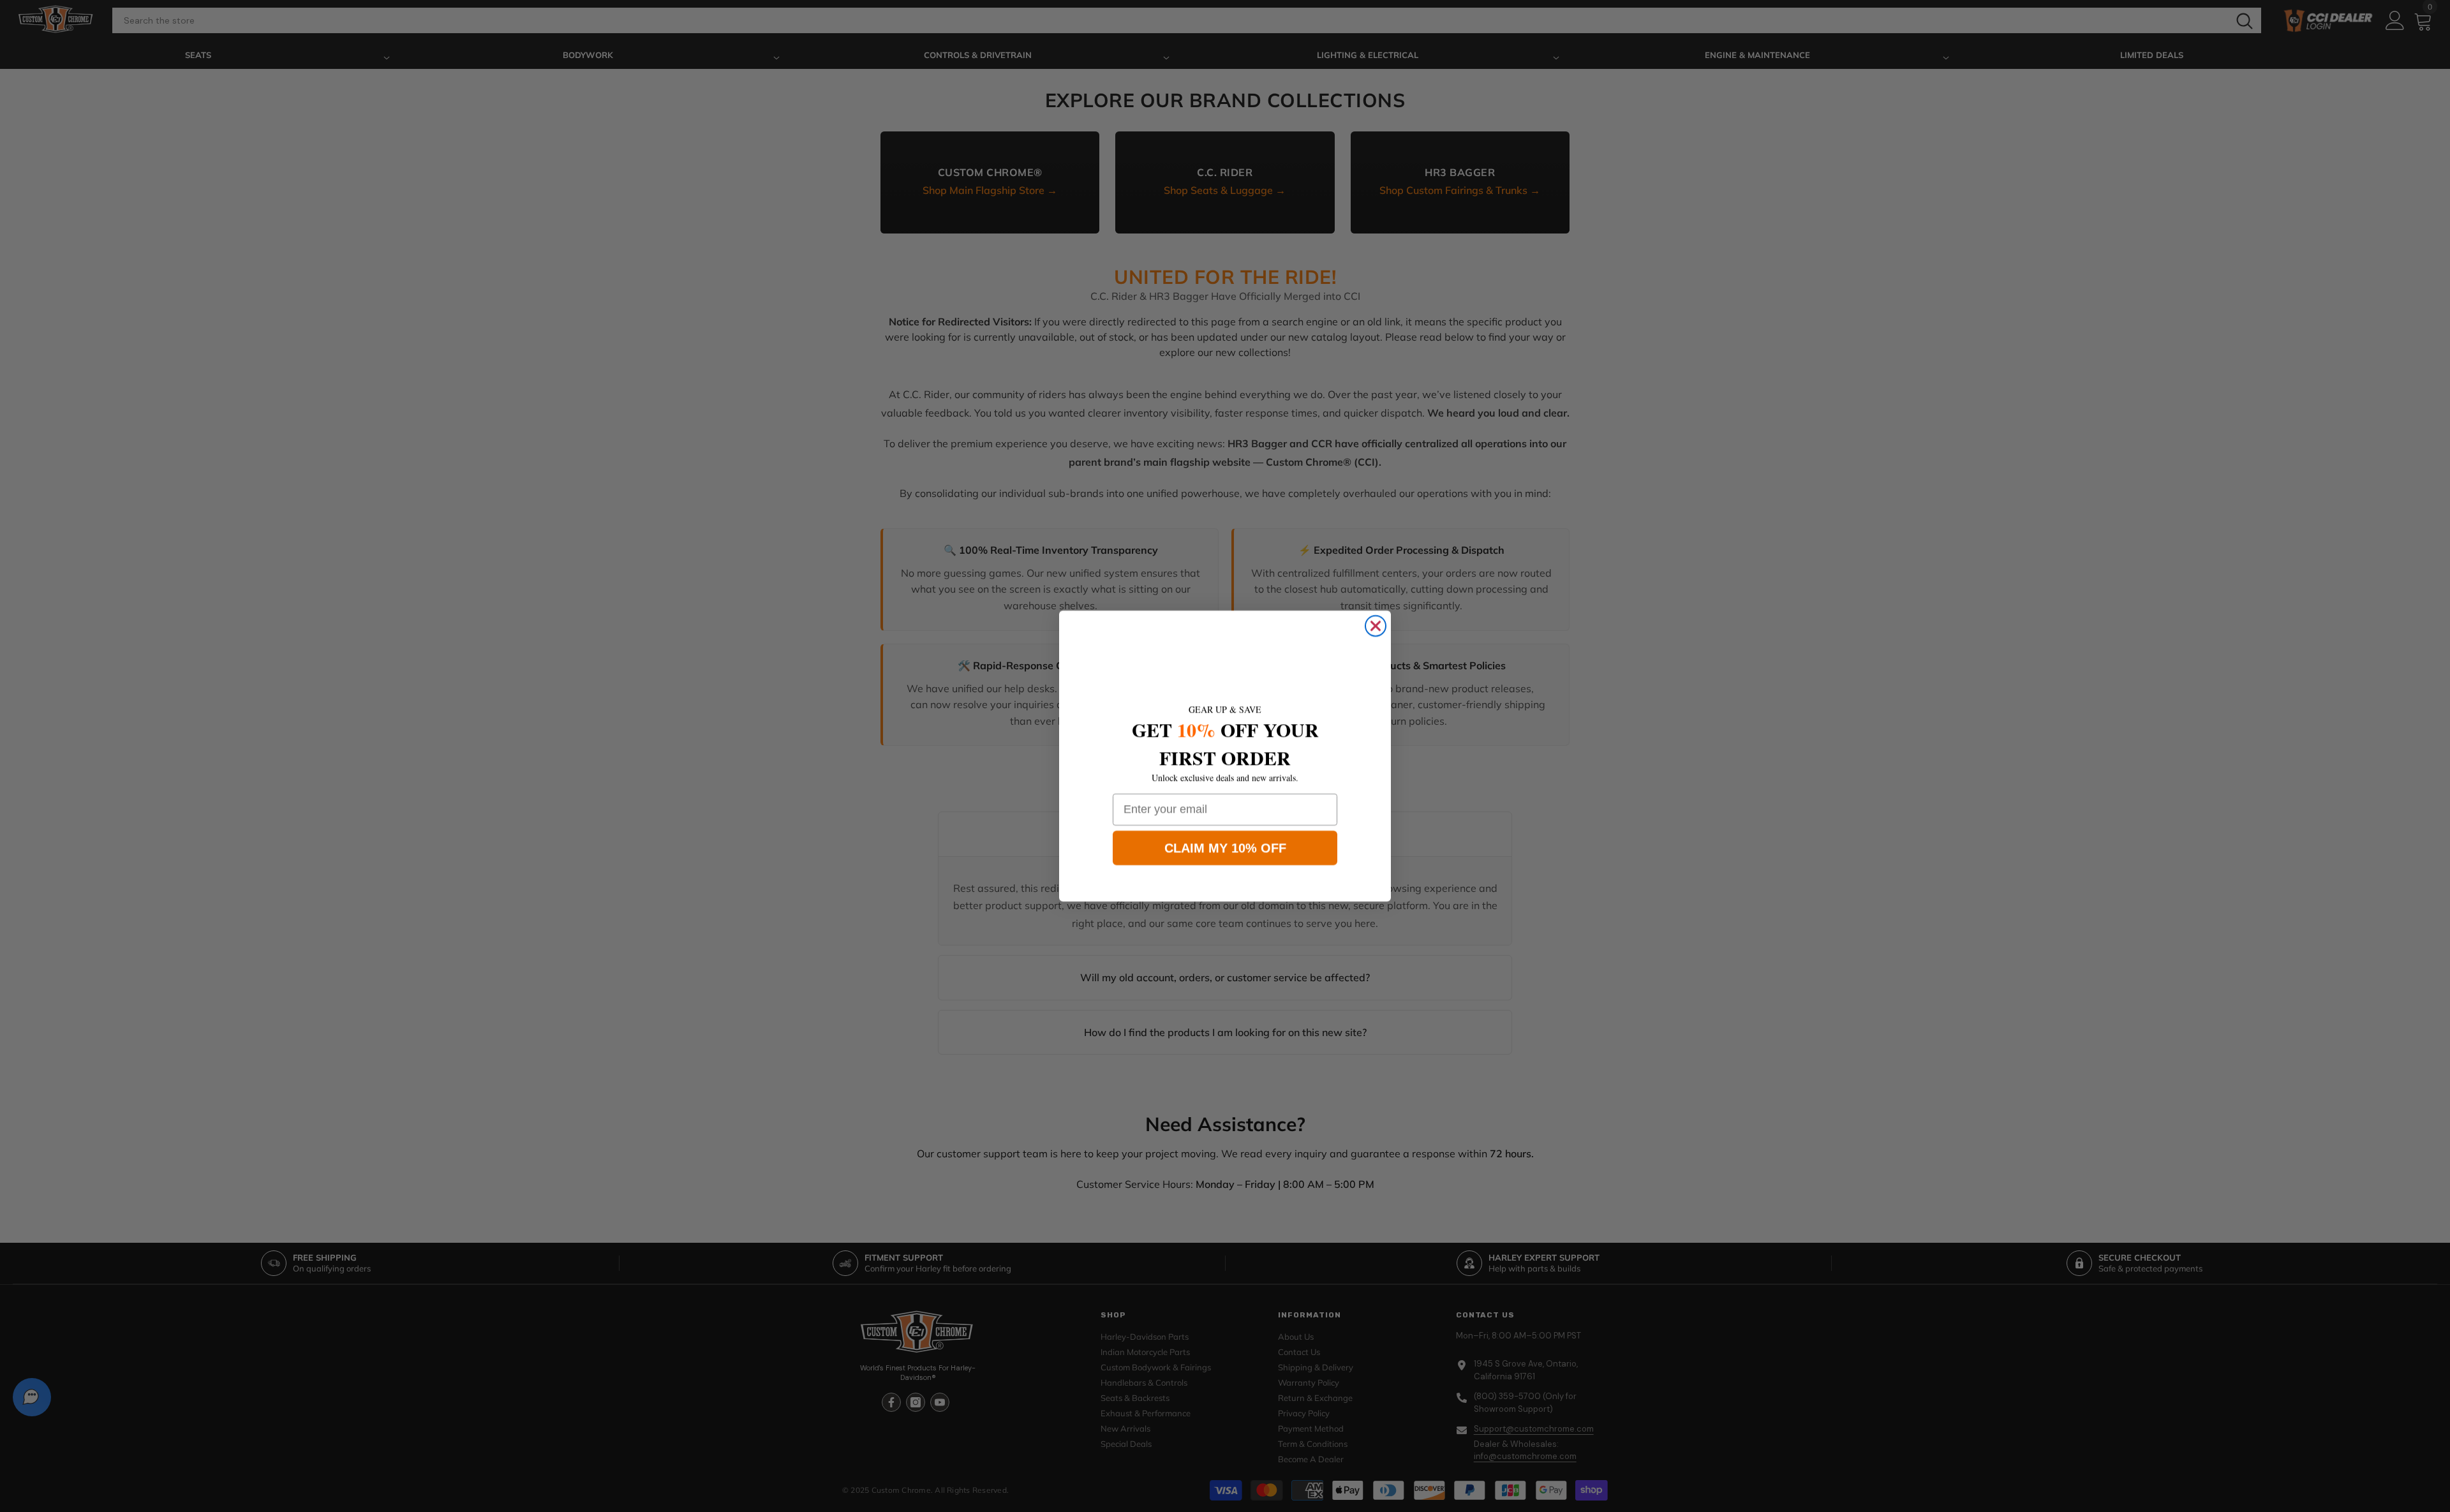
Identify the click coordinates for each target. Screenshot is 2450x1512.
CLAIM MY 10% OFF (1225, 848)
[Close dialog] (1376, 626)
